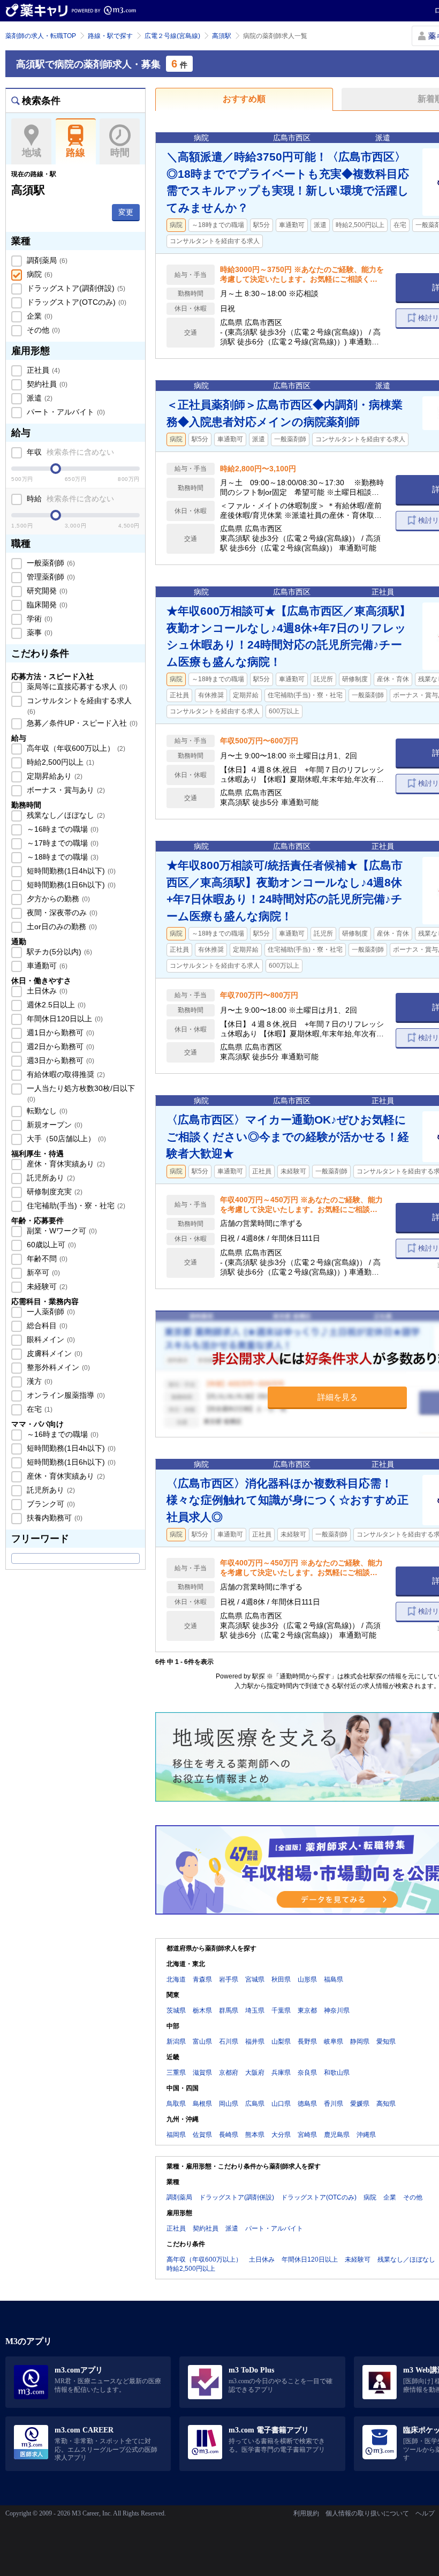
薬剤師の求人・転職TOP (41, 36)
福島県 (334, 1979)
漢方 (39, 1381)
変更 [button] (126, 212)
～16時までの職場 (62, 829)
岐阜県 (334, 2042)
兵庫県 (281, 2073)
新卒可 (42, 1272)
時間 (120, 153)
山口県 (281, 2104)
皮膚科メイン (54, 1353)
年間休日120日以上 (64, 1019)
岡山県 (229, 2104)
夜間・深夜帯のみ (61, 913)
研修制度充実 (54, 1192)
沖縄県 (366, 2135)
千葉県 (281, 2010)
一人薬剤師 (50, 1312)
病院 (39, 274)
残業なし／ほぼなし (65, 815)
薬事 (39, 632)
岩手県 (229, 1979)
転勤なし (46, 1111)
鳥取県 (176, 2104)
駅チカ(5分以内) (58, 952)
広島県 (255, 2104)
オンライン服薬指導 (65, 1395)
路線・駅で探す (110, 36)
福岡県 (176, 2135)
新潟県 (176, 2042)
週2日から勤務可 (59, 1046)
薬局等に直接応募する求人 (76, 687)
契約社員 (46, 384)
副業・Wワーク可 (61, 1231)
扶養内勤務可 (54, 1518)
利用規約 (306, 2513)
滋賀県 (202, 2073)
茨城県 (176, 2010)
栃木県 (202, 2010)
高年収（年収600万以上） (75, 748)
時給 (69, 499)
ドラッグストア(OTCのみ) (75, 302)
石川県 (229, 2042)
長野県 (307, 2042)
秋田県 (281, 1979)
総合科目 (46, 1325)
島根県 (202, 2104)
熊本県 (255, 2135)
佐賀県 (202, 2135)
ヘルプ (425, 2513)
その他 (42, 330)
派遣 (39, 398)
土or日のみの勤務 (61, 927)
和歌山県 (337, 2073)
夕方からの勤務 (57, 899)
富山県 (202, 2042)
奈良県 (307, 2073)
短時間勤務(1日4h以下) (70, 871)
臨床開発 (46, 605)
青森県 (202, 1979)
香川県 (334, 2104)
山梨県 (281, 2042)
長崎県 (229, 2135)
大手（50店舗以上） (65, 1139)
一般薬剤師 (50, 563)
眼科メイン (50, 1339)
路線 (75, 153)
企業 (39, 316)
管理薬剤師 (50, 577)
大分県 (281, 2135)
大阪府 (255, 2073)
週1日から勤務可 (59, 1033)
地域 (32, 153)
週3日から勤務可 (59, 1060)
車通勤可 (46, 966)
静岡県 (360, 2042)
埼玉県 (255, 2010)
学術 (39, 619)
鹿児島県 (337, 2135)
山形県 (307, 1979)
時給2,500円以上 (59, 762)
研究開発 (46, 591)
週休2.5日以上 (55, 1005)
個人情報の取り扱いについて (367, 2513)
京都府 (229, 2073)
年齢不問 (46, 1259)
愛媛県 (360, 2104)
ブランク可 (50, 1504)
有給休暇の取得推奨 (65, 1074)
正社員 (42, 370)
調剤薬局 (46, 260)
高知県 (386, 2104)
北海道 (176, 1979)
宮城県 (255, 1979)
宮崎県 (307, 2135)
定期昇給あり (54, 776)
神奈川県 (337, 2010)
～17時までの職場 (62, 843)
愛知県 (386, 2042)
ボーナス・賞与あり (65, 790)
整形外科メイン (57, 1367)
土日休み (46, 991)
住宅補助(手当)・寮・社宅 (75, 1206)
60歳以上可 (50, 1245)
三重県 (176, 2073)
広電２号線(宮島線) (172, 36)
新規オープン (54, 1125)
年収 (69, 452)
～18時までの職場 (62, 857)
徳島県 (307, 2104)
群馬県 (229, 2010)
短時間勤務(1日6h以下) (70, 885)
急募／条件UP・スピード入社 (81, 723)
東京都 (307, 2010)
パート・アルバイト (65, 412)
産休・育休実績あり (65, 1164)
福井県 (255, 2042)
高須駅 (222, 36)
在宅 (39, 1409)
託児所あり (50, 1178)
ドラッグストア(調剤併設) (75, 288)
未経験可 (46, 1286)
